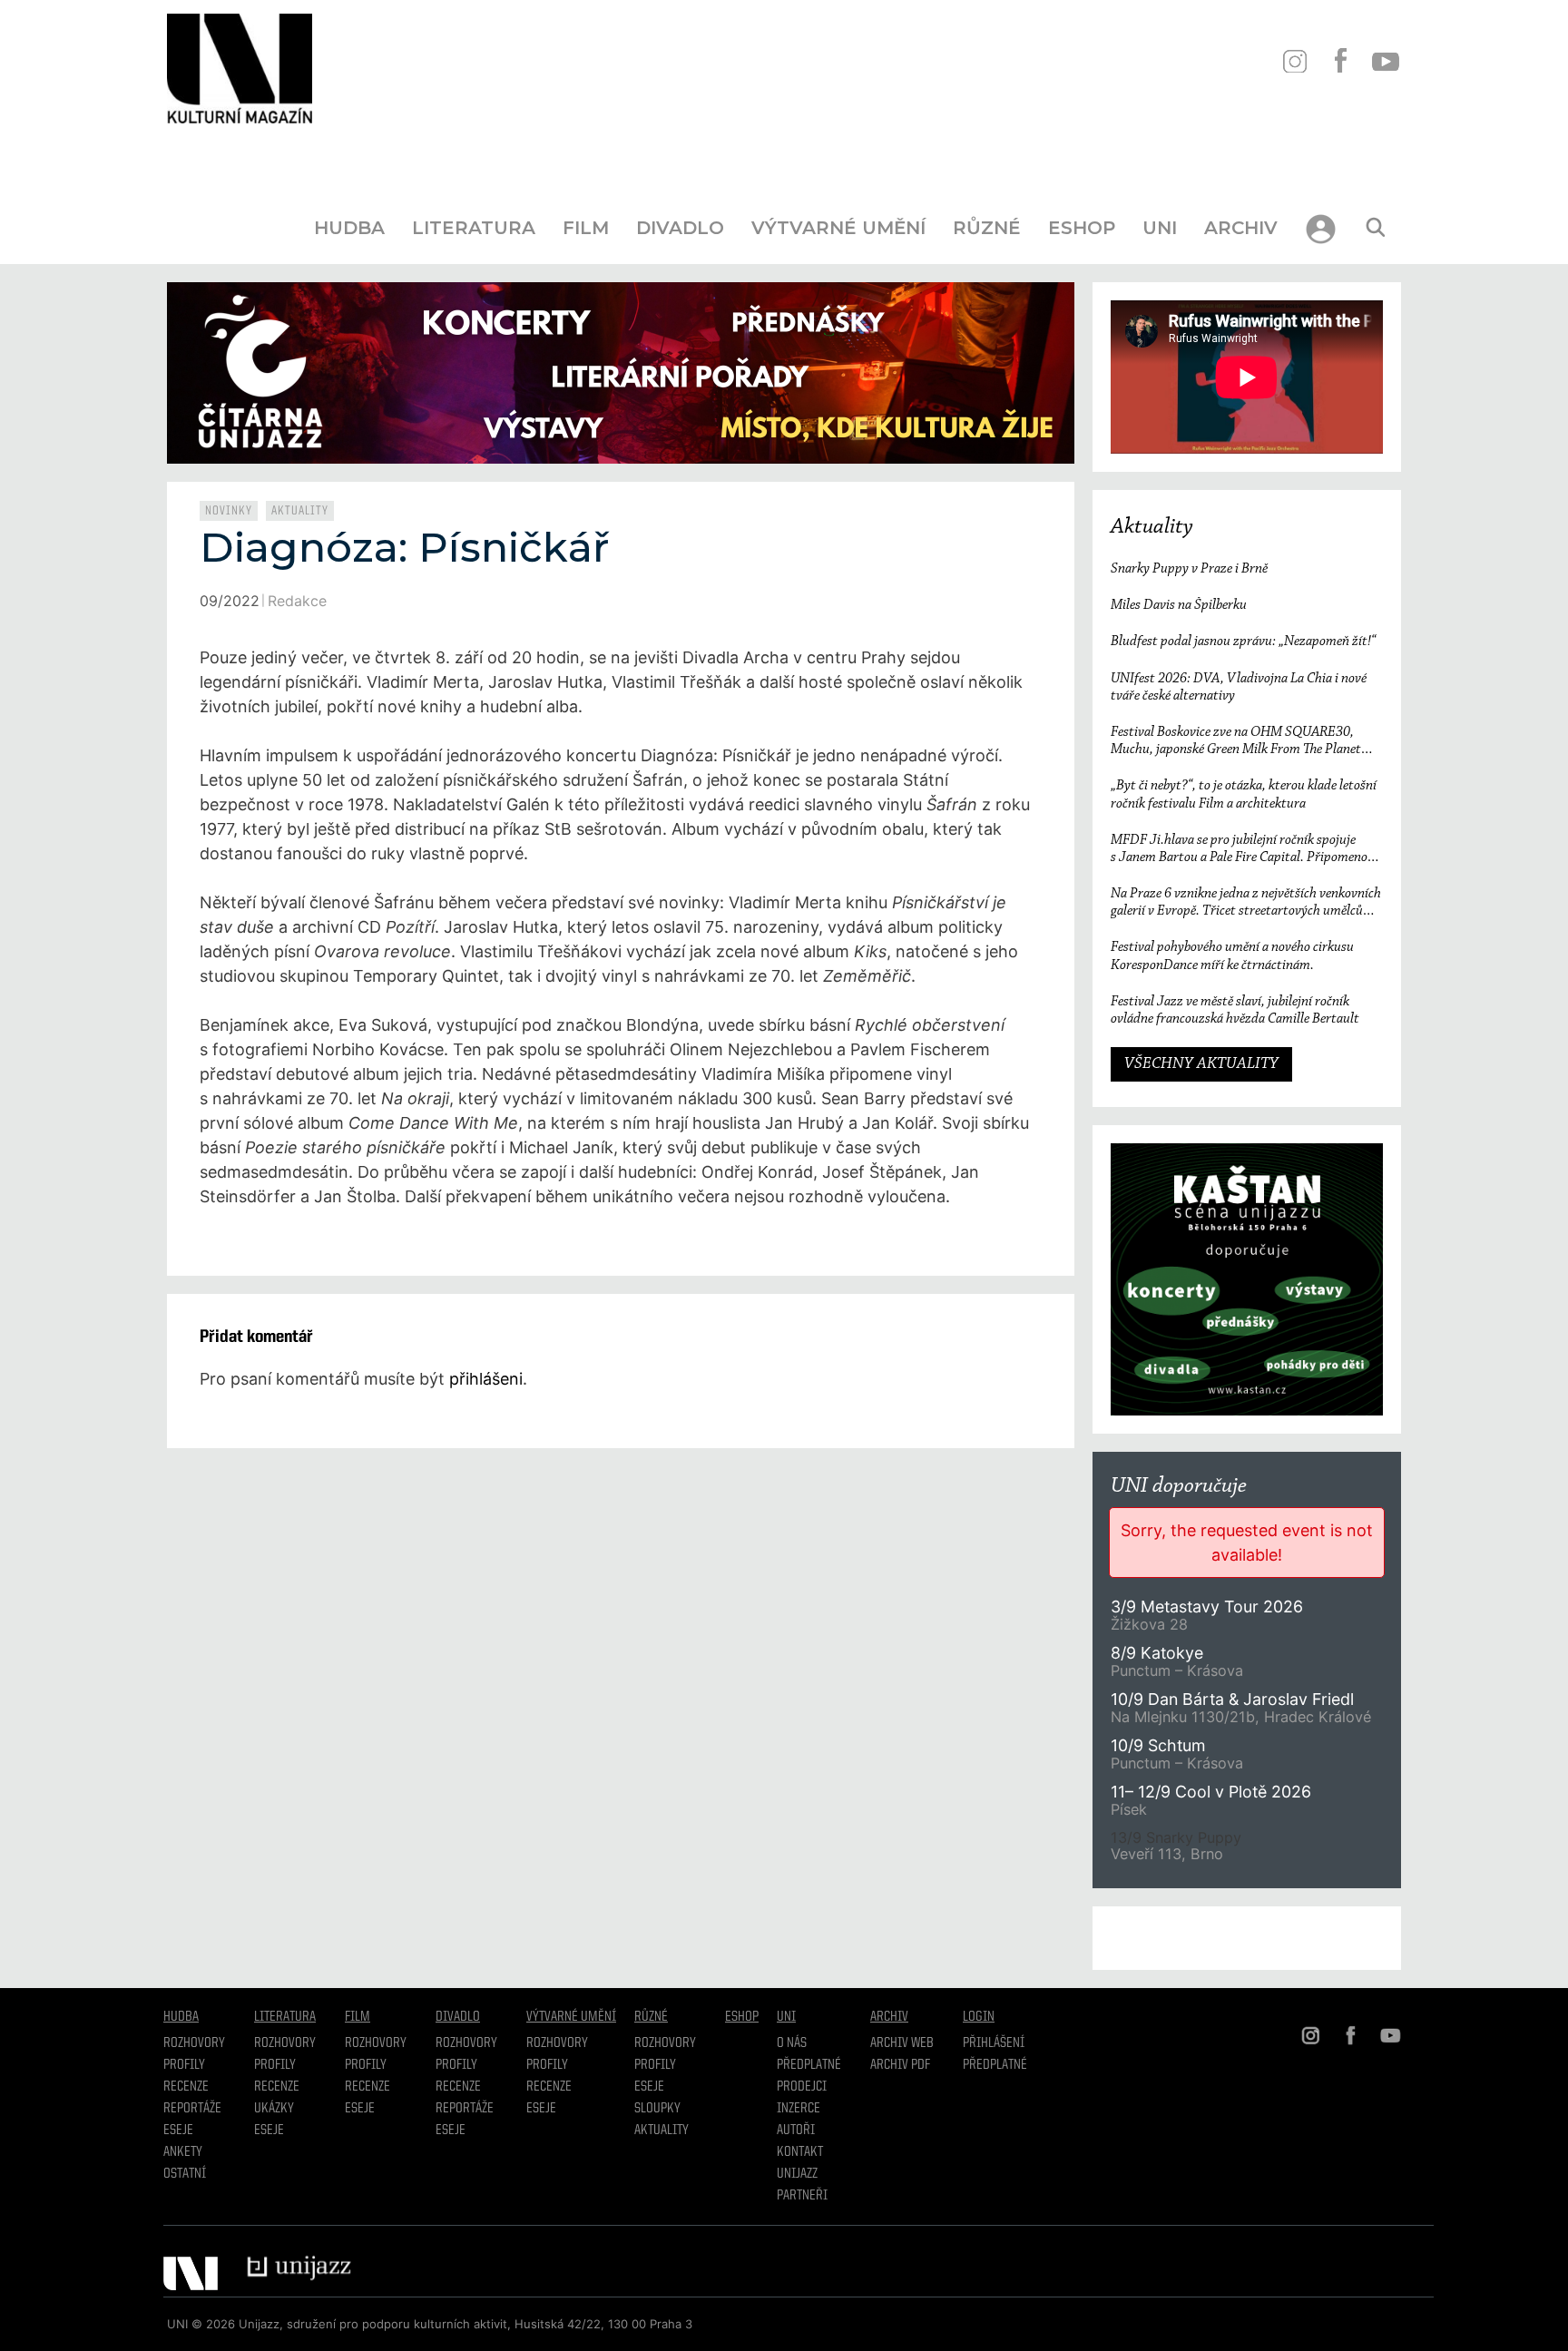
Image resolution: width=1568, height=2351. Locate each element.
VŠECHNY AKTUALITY (1201, 1064)
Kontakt (800, 2152)
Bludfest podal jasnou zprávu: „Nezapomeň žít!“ (1243, 642)
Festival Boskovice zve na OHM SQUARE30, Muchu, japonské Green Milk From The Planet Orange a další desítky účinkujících (1236, 742)
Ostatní (185, 2174)
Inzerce (799, 2109)
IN (1294, 61)
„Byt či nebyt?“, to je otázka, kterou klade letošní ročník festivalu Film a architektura (1244, 794)
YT (1385, 61)
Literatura (474, 228)
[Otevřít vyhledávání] (1376, 228)
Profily (184, 2065)
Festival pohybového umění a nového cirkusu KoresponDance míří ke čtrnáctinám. (1232, 956)
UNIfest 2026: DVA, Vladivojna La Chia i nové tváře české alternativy (1239, 687)
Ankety (183, 2152)
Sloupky (657, 2109)
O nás (792, 2043)
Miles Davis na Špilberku (1179, 605)
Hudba (349, 228)
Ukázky (274, 2109)
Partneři (802, 2196)
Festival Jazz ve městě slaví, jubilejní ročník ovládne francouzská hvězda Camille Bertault (1235, 1010)
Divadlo (680, 228)
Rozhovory (194, 2043)
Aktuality (300, 511)
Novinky (229, 511)
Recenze (186, 2087)
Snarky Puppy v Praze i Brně (1189, 569)
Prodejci (802, 2087)
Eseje (178, 2131)
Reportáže (192, 2109)
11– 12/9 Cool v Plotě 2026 (1211, 1792)
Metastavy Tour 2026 (1207, 1607)
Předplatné (809, 2065)
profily (275, 2065)
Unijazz (797, 2174)
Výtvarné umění (838, 228)
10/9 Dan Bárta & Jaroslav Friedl (1235, 1699)
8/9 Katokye (1157, 1653)
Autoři (796, 2131)
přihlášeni (486, 1379)
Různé (987, 228)
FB (1340, 61)
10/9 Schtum (1158, 1745)
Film (586, 228)
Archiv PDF (900, 2065)
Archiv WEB (902, 2043)
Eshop (1082, 228)
